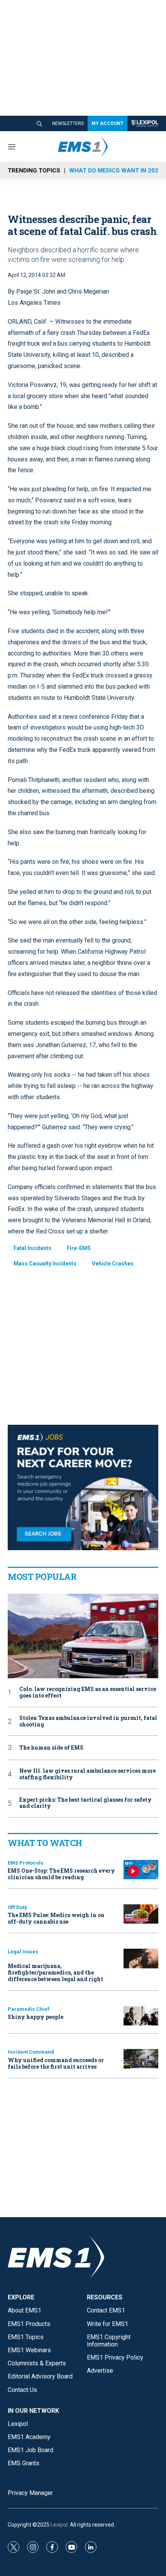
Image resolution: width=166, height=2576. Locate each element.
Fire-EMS (79, 1248)
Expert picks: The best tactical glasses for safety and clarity (86, 1803)
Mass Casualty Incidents (45, 1264)
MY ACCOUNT (108, 123)
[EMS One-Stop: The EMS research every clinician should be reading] (141, 1870)
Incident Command (31, 2052)
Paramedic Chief (29, 2009)
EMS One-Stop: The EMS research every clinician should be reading (61, 1874)
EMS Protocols (25, 1863)
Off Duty (17, 1907)
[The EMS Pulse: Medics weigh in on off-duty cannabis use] (141, 1914)
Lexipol (59, 2525)
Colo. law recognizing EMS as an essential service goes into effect (88, 1693)
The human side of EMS (51, 1748)
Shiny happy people (36, 2017)
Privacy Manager (30, 2493)
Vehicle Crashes (113, 1264)
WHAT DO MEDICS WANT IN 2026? (117, 171)
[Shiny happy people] (141, 2016)
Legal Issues (23, 1952)
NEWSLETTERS (68, 123)
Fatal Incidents (32, 1248)
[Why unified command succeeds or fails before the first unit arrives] (141, 2059)
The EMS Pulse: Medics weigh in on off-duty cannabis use (56, 1918)
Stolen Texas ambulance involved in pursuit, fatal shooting (88, 1721)
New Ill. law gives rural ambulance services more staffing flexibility (87, 1774)
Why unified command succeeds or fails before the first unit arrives (56, 2063)
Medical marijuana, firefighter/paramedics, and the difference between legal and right (55, 1972)
